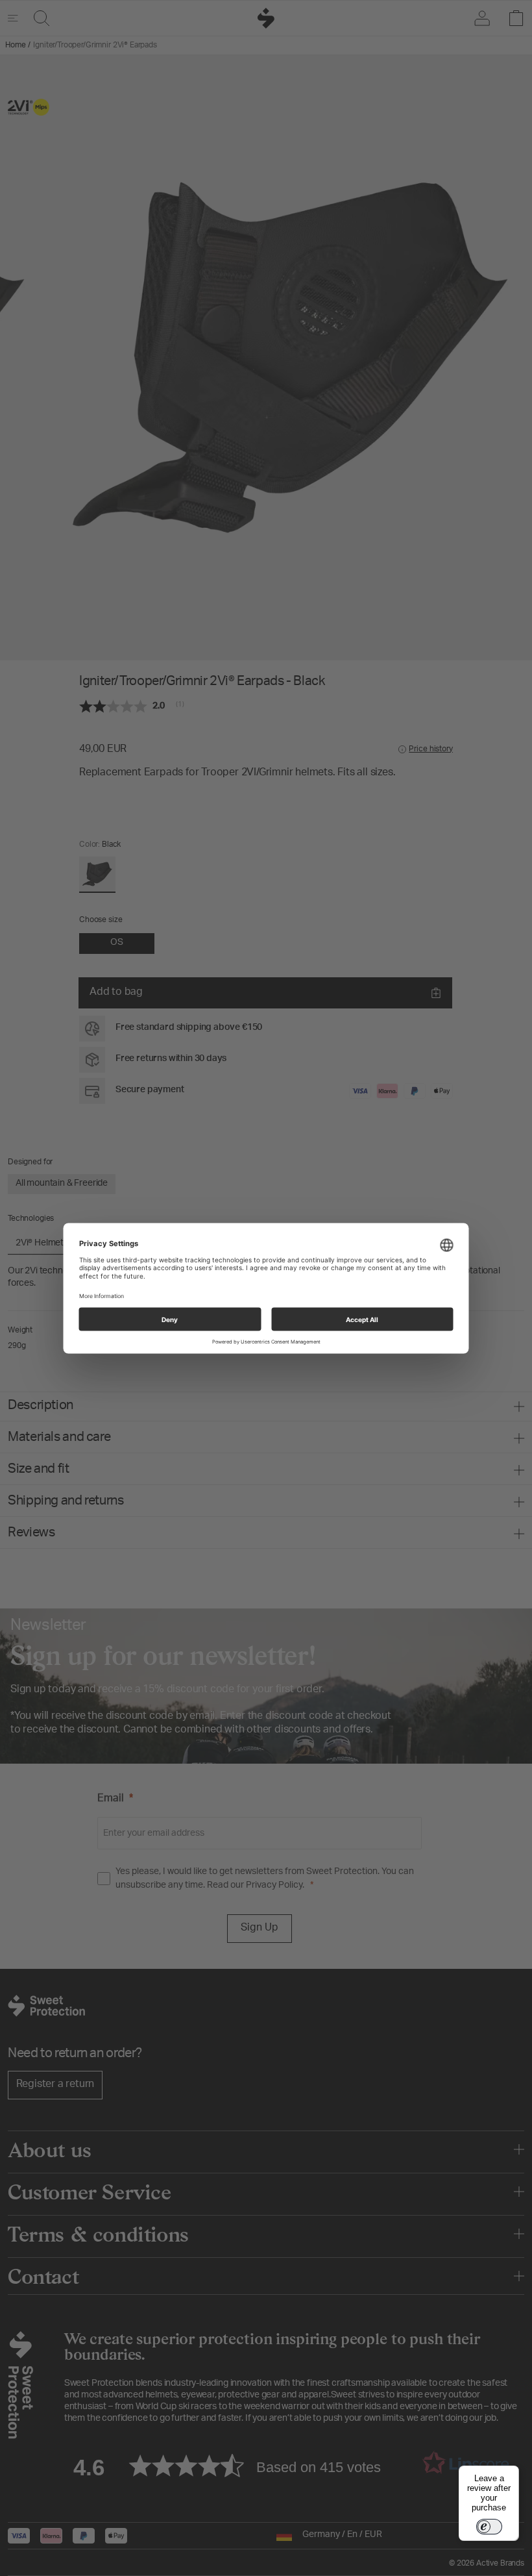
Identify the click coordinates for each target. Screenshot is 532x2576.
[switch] (489, 2527)
